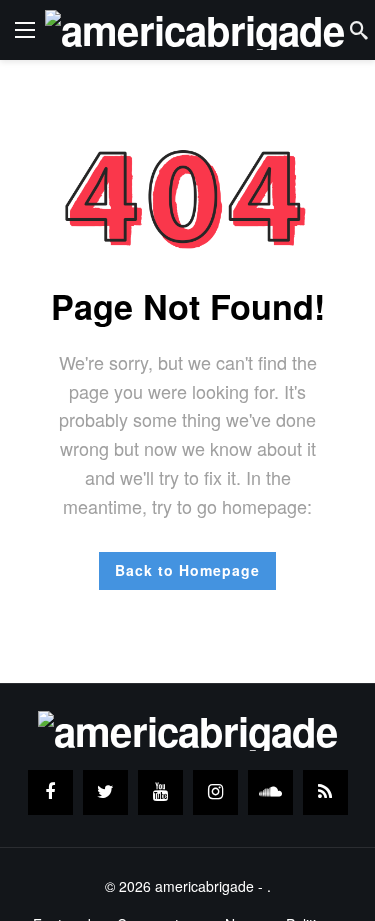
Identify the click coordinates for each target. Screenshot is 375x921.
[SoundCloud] (270, 792)
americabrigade (204, 886)
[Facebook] (50, 792)
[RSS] (325, 792)
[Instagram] (215, 792)
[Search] (359, 30)
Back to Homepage (187, 570)
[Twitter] (105, 792)
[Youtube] (160, 792)
